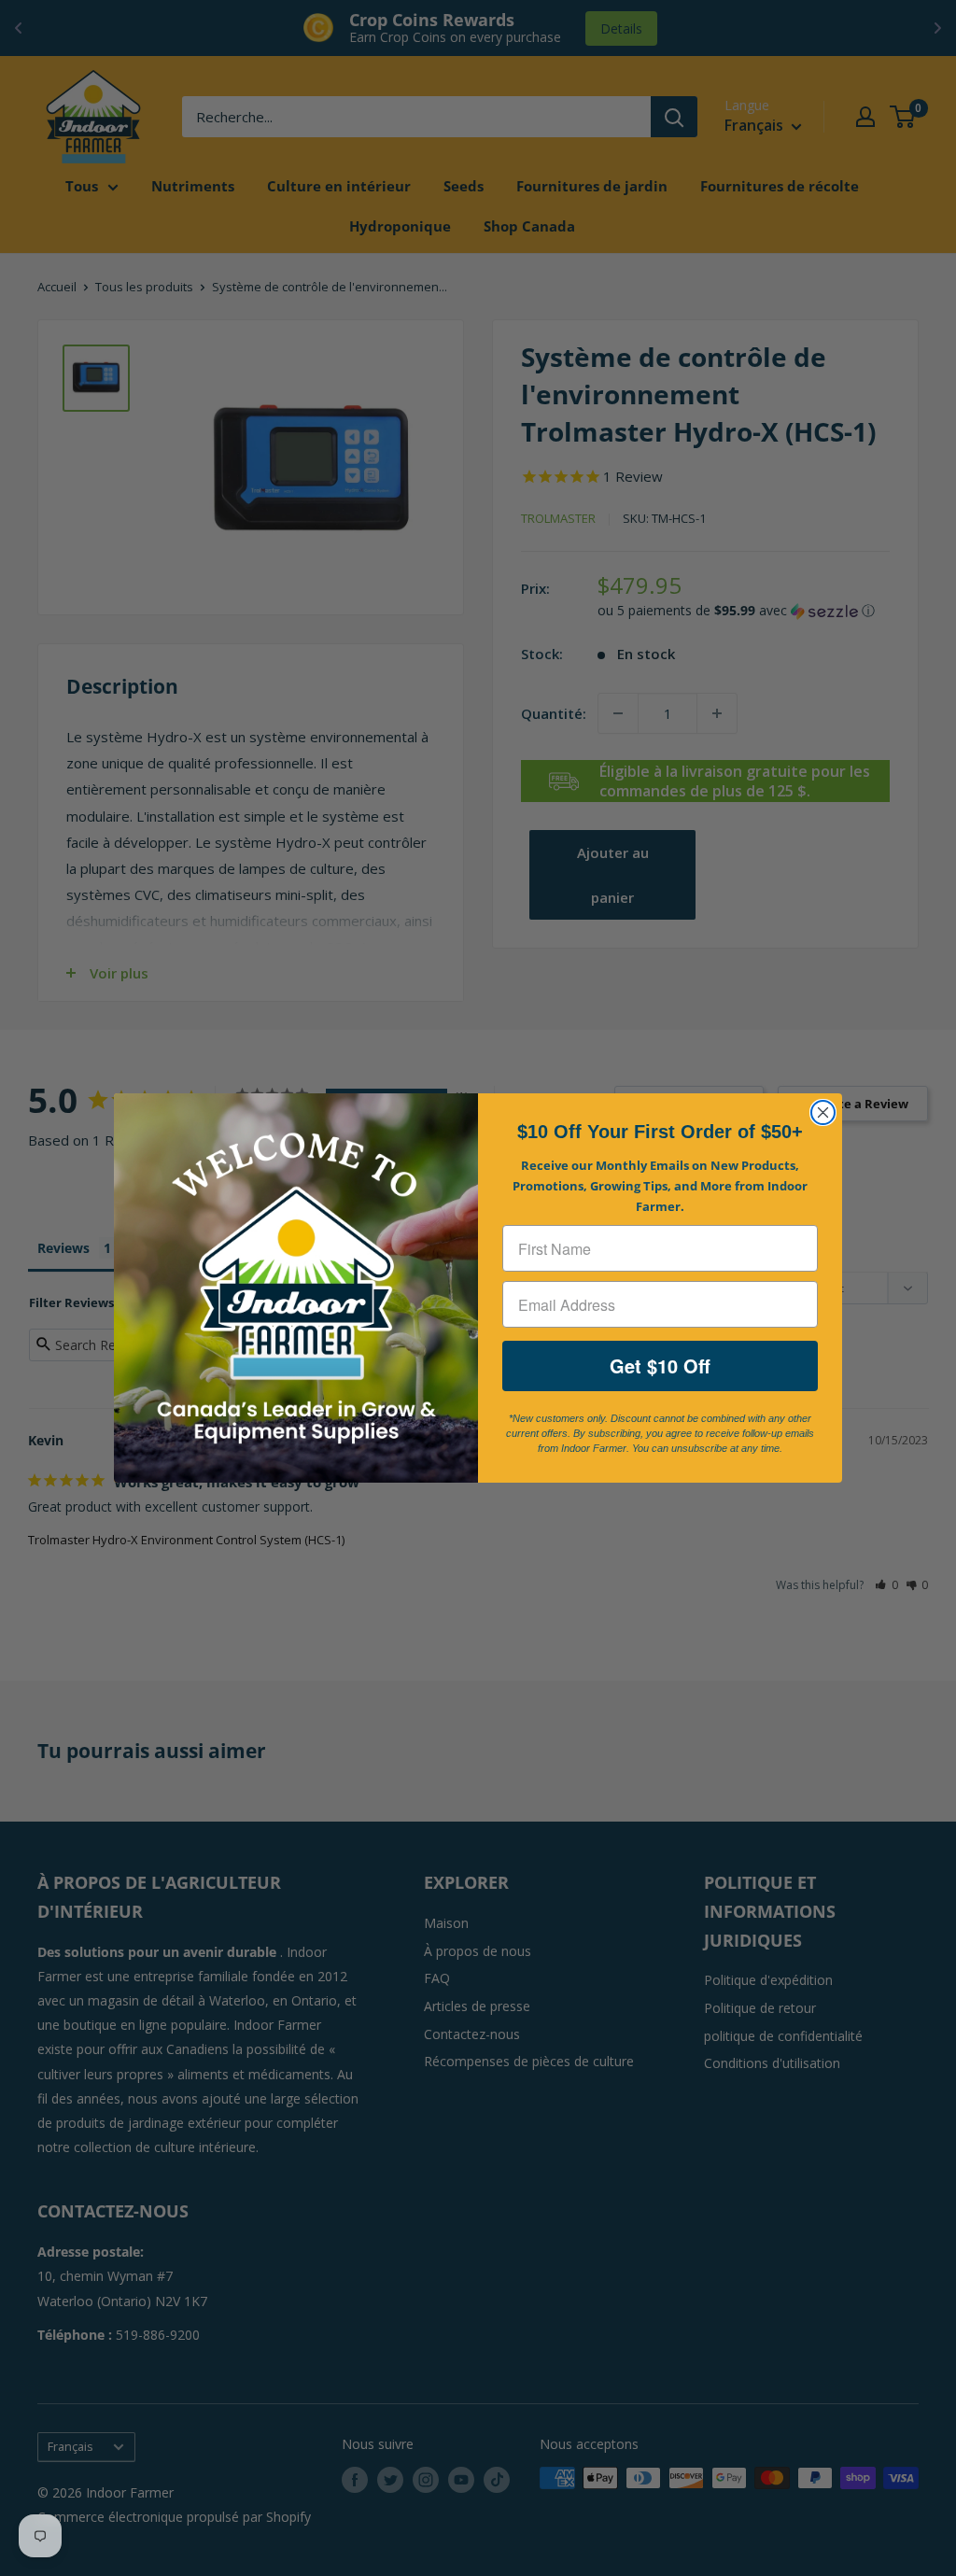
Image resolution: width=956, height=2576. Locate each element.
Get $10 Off (660, 1365)
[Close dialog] (823, 1112)
